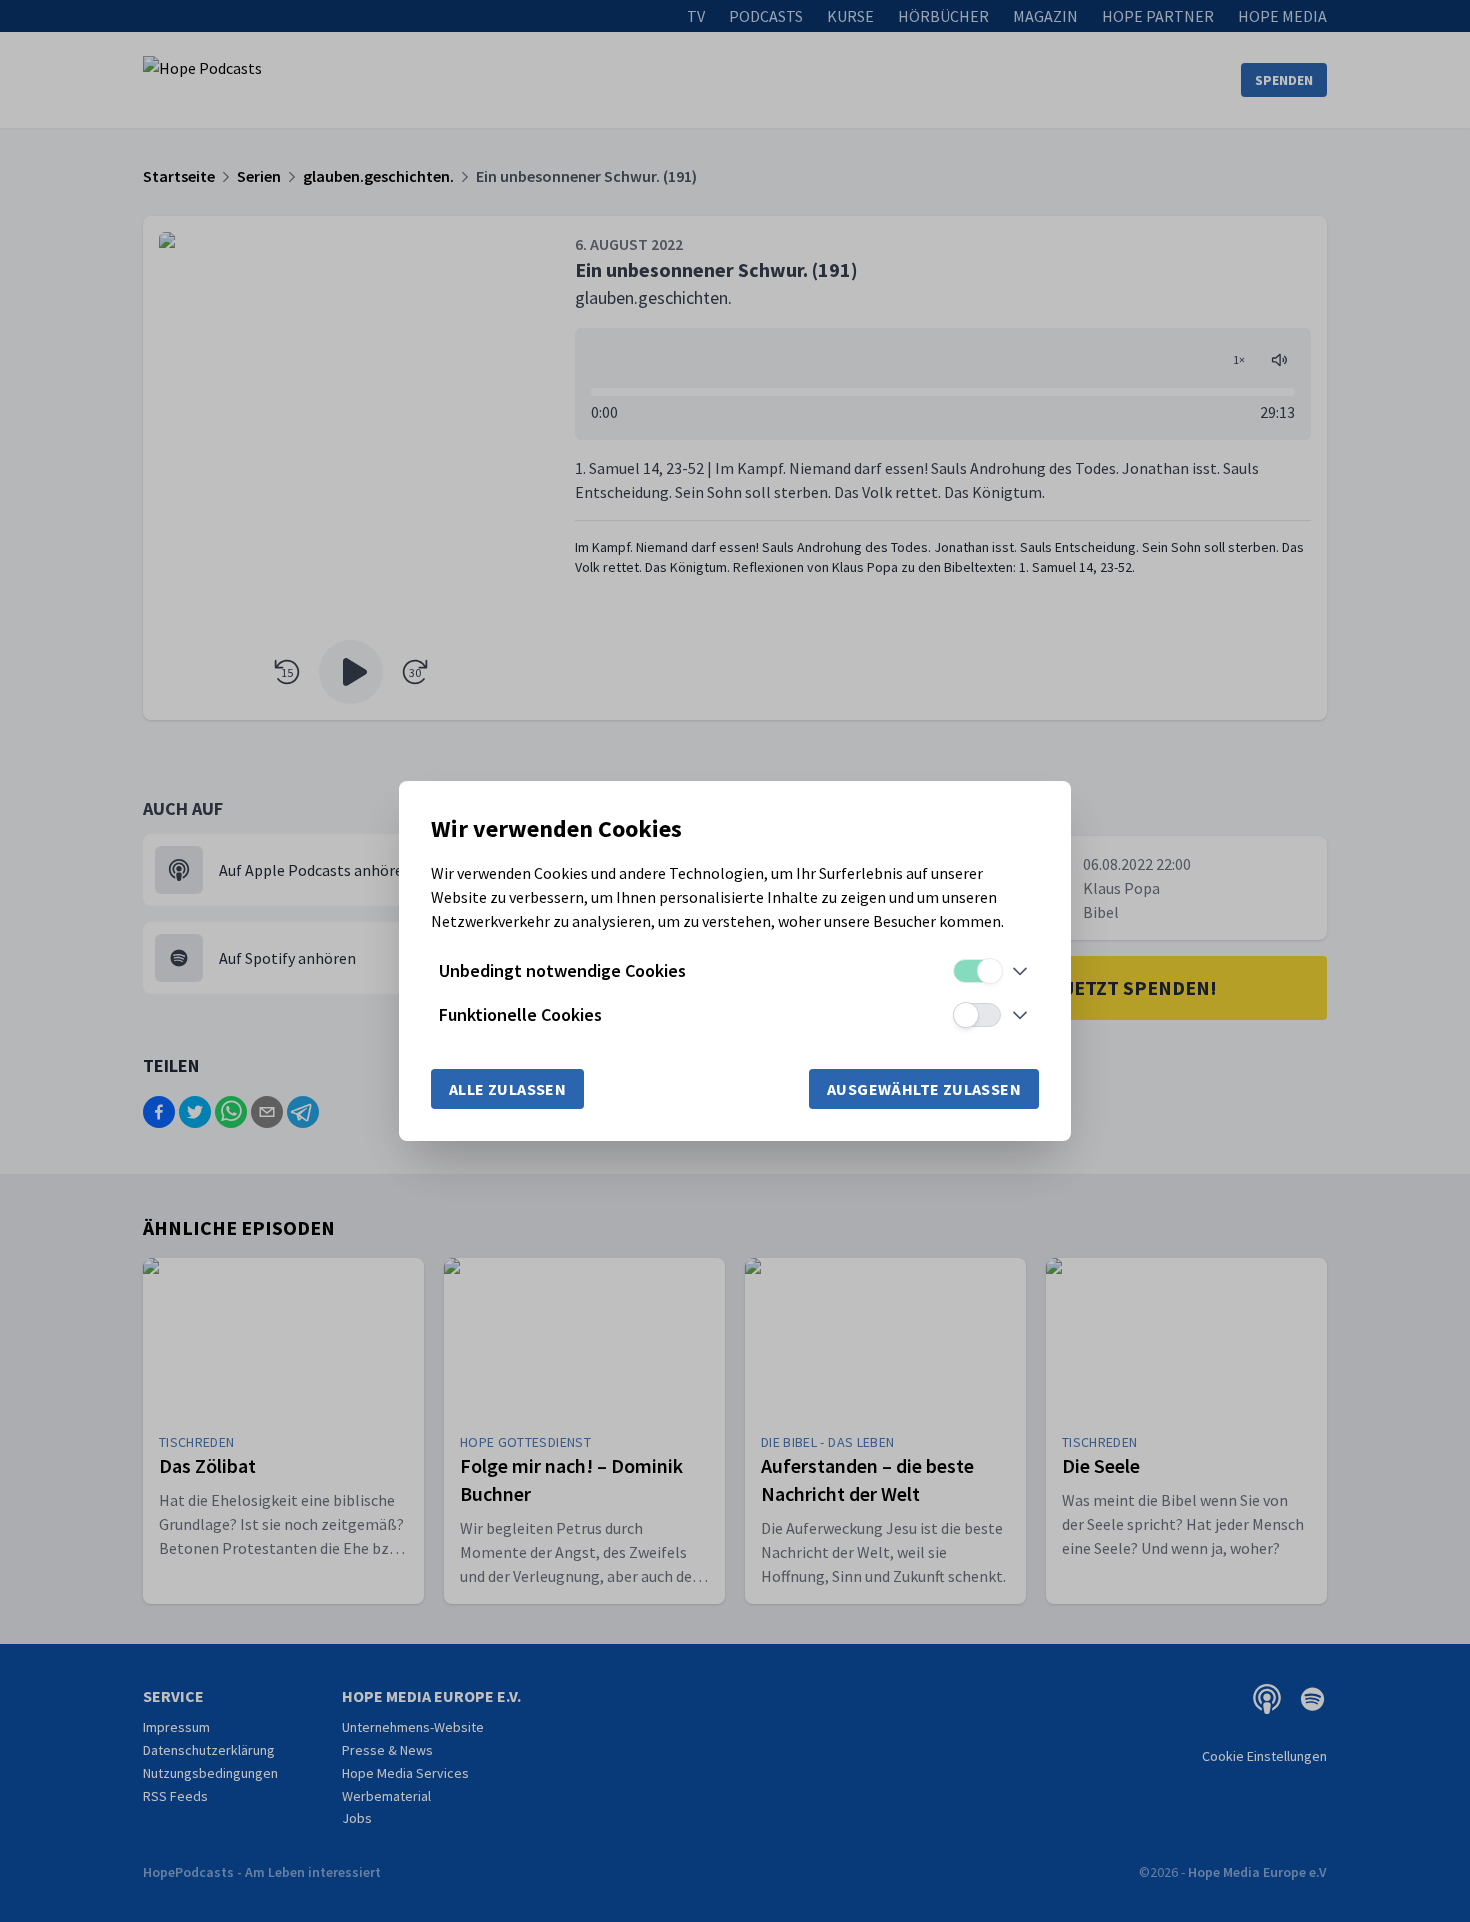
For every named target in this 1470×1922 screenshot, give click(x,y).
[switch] (977, 971)
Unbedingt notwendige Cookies (562, 970)
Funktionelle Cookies (520, 1014)
